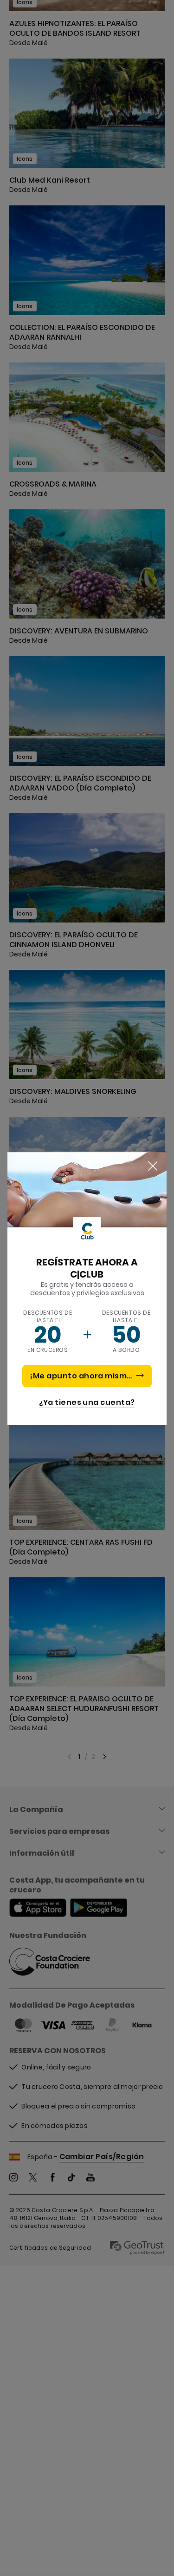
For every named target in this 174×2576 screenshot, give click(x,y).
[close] (153, 1166)
